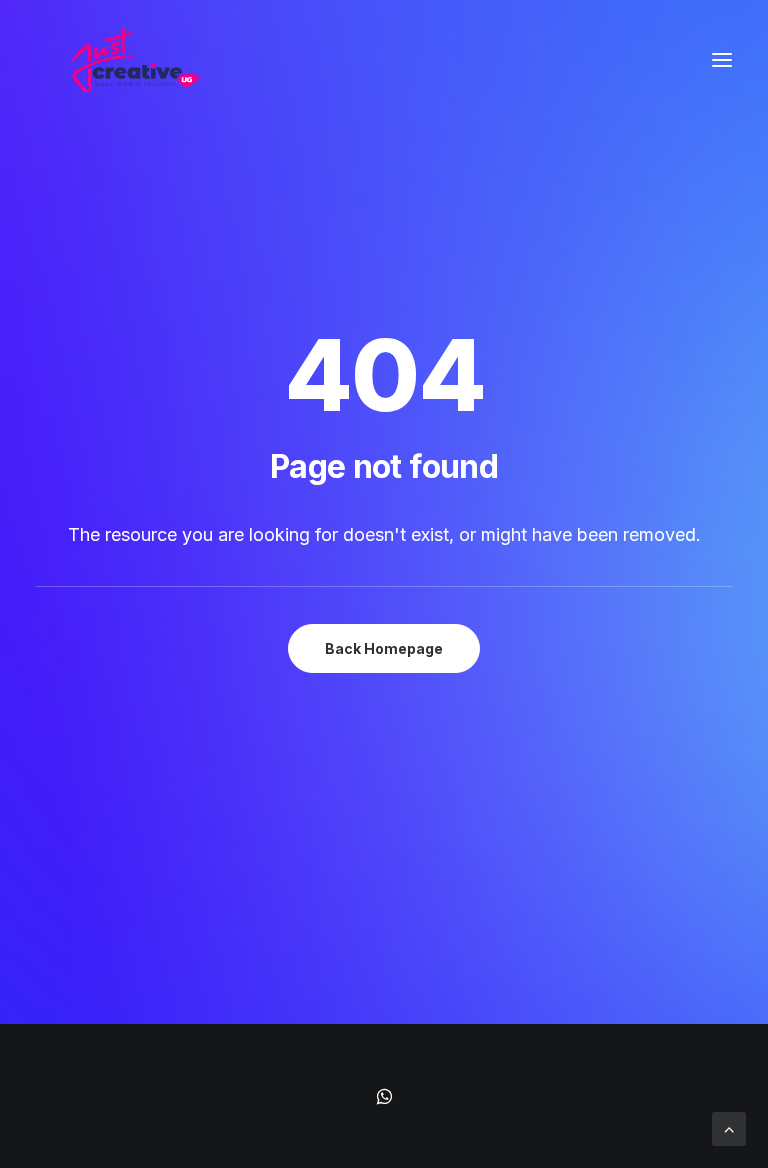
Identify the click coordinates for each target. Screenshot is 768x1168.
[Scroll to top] (729, 1127)
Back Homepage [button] (384, 648)
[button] (722, 59)
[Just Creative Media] (135, 59)
